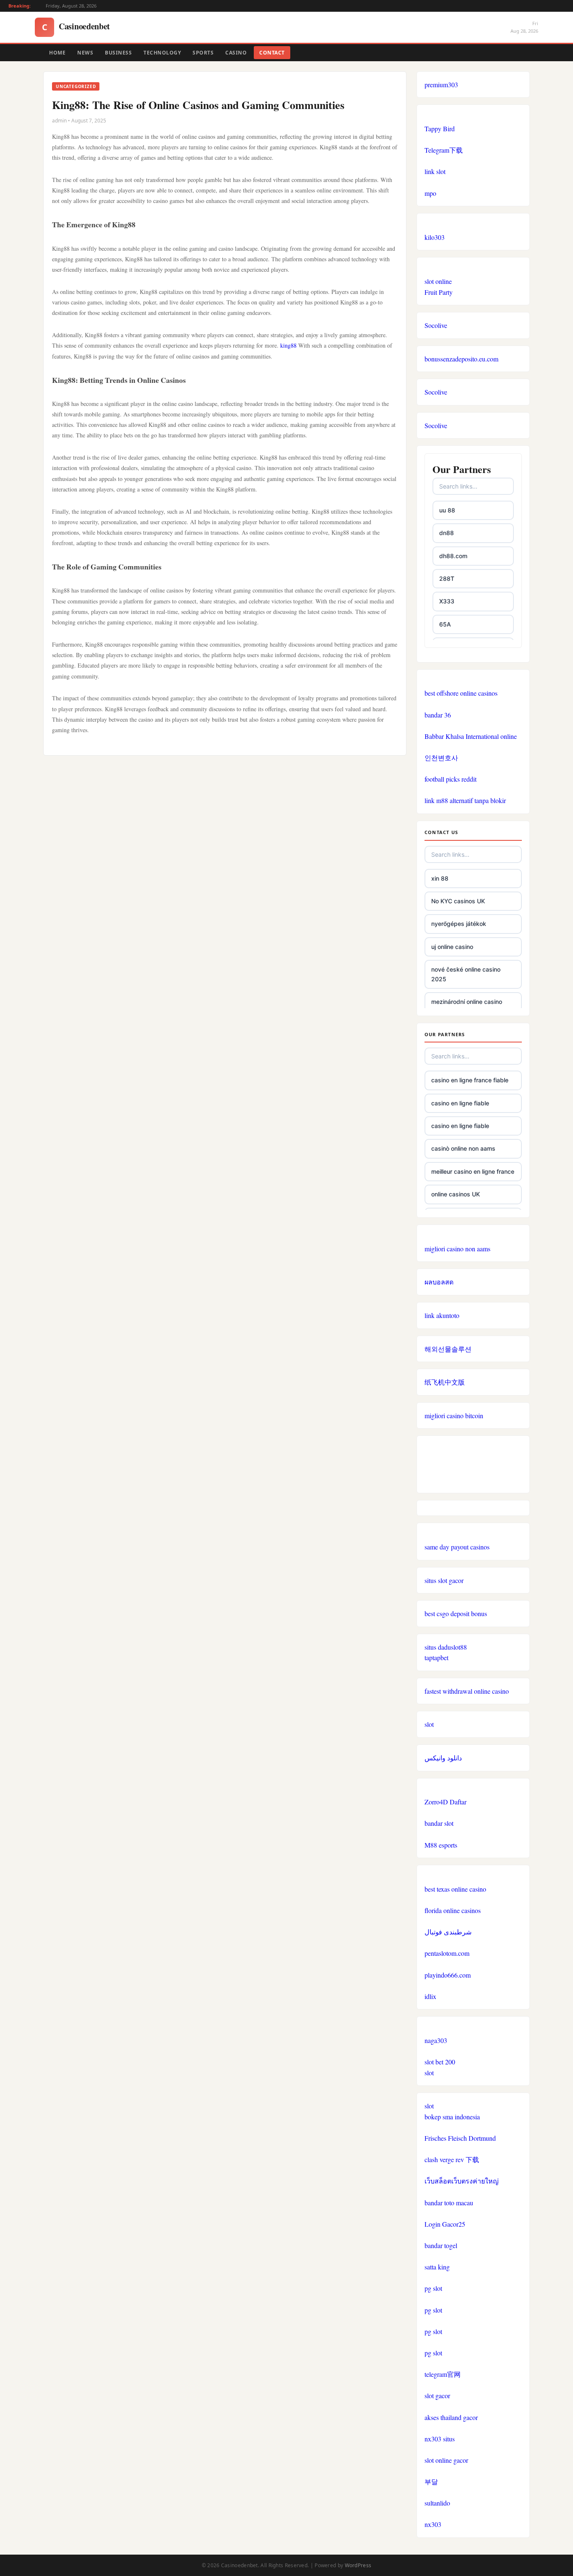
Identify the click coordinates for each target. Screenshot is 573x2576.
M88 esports (441, 1845)
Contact (272, 53)
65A (445, 624)
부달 (431, 2481)
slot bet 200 (440, 2062)
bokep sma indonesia (452, 2117)
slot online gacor (446, 2460)
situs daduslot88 (446, 1647)
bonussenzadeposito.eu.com (461, 359)
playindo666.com (448, 1975)
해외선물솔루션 (448, 1349)
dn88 (447, 533)
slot (429, 1724)
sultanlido (437, 2503)
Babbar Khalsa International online (471, 736)
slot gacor (437, 2395)
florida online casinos (453, 1910)
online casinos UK (456, 1194)
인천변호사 (441, 758)
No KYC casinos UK (458, 901)
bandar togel (441, 2245)
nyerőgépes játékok (459, 924)
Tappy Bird (440, 129)
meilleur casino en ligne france (473, 1171)
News (85, 53)
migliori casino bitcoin (454, 1415)
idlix (430, 1996)
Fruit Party (439, 292)
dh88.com (453, 556)
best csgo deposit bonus (456, 1613)
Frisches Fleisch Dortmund (460, 2138)
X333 (447, 601)
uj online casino (452, 947)
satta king (437, 2267)
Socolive (436, 325)
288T (447, 578)
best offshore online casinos (461, 693)
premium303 (441, 84)
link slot (435, 171)
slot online (438, 281)
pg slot (433, 2288)
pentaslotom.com (447, 1953)
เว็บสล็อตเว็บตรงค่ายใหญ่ (462, 2181)
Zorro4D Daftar (445, 1802)
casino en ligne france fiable (470, 1080)
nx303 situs (440, 2439)
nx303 (433, 2524)
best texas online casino (455, 1889)
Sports (203, 53)
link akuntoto (442, 1315)
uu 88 (447, 510)
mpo (430, 193)
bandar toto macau (449, 2203)
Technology (162, 53)
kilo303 (435, 237)
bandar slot (439, 1823)
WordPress (358, 2565)
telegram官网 (443, 2374)
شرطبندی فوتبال (448, 1932)
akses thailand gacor (451, 2417)
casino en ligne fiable (460, 1103)
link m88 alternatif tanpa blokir (465, 800)
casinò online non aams (463, 1148)
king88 (288, 345)
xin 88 (440, 878)
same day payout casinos (457, 1547)
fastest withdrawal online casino (467, 1691)
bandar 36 (438, 715)
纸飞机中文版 (445, 1382)
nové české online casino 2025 (466, 974)
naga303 (436, 2040)
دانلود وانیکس (443, 1758)
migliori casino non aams (457, 1249)
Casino (236, 53)
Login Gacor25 (445, 2224)
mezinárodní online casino (467, 1002)
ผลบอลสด (439, 1282)
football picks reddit (451, 779)
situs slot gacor (444, 1580)
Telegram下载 (444, 150)
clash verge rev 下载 (452, 2159)
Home (57, 53)
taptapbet (436, 1657)
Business (118, 53)
